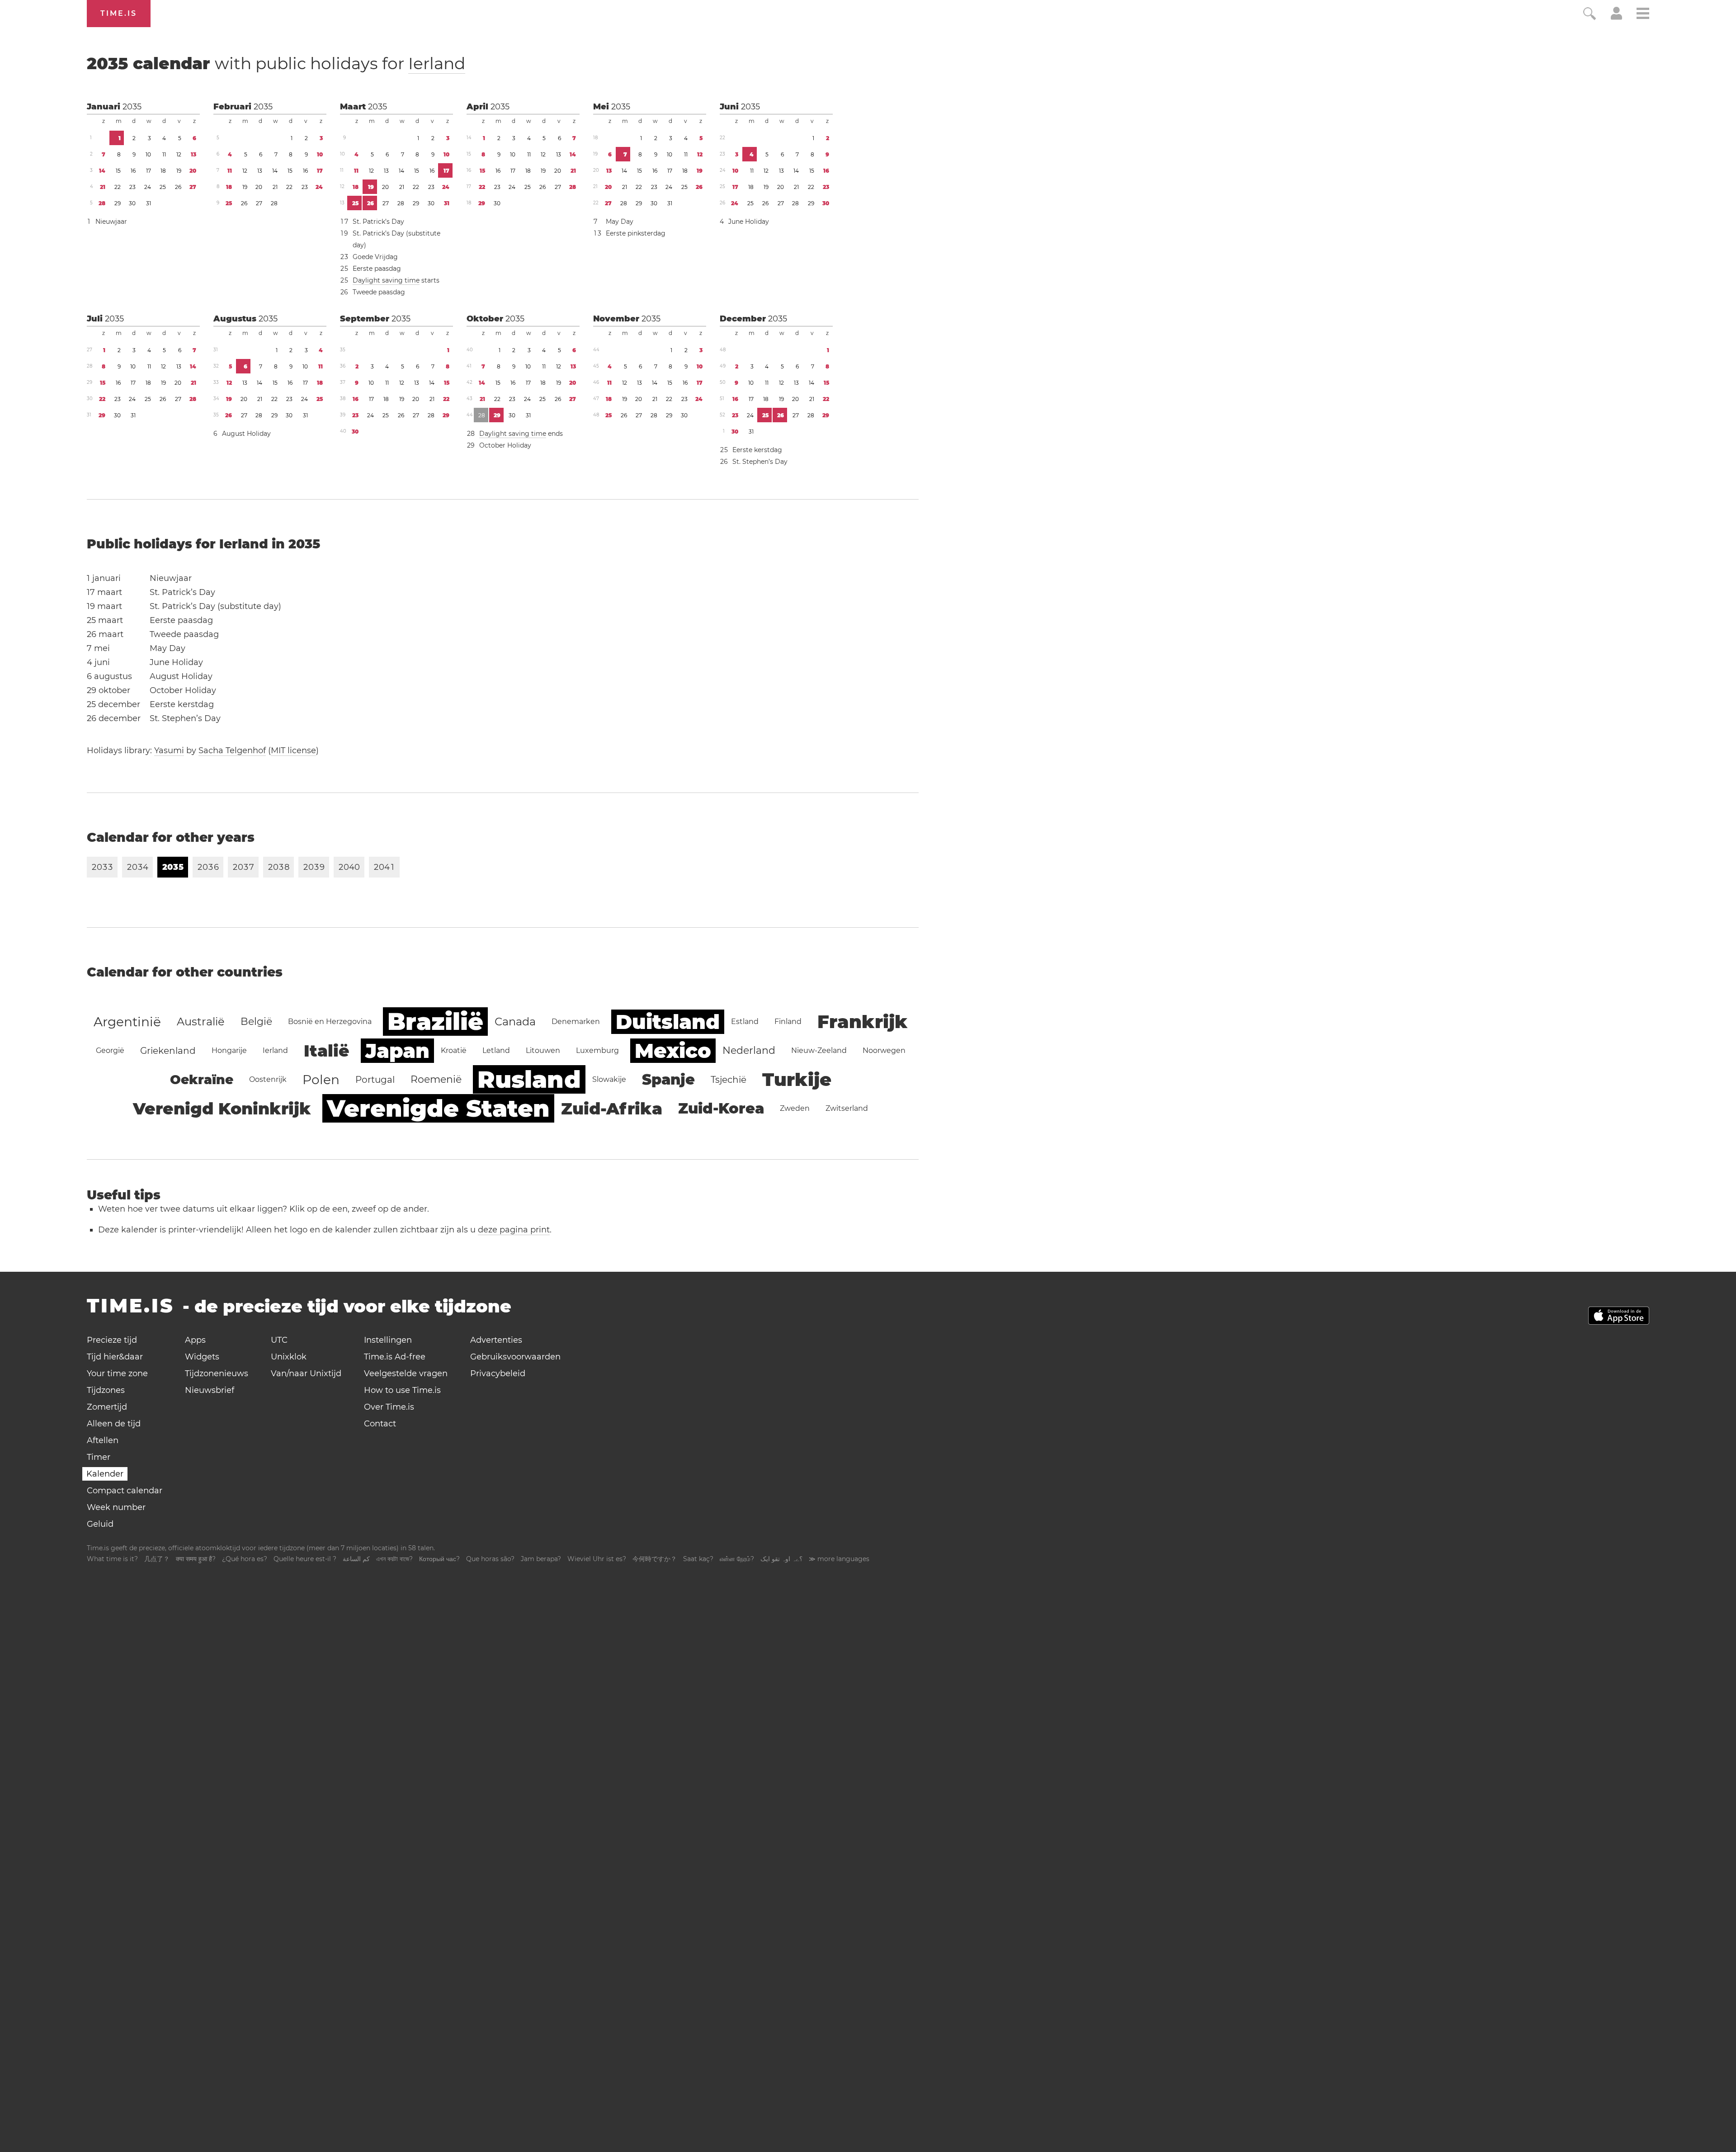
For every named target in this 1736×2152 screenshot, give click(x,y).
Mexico (673, 1051)
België (256, 1022)
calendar (276, 63)
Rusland (529, 1079)
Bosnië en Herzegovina (330, 1022)
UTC (279, 1340)
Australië (201, 1022)
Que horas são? (490, 1559)
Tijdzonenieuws (217, 1373)
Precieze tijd (112, 1340)
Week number (116, 1507)
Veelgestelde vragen (406, 1373)
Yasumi (169, 750)
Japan (397, 1051)
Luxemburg (597, 1050)
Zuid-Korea (721, 1108)
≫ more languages (839, 1559)
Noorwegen (884, 1050)
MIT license (293, 750)
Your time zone (117, 1373)
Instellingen (388, 1340)
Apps (195, 1340)
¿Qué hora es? (245, 1559)
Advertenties (496, 1340)
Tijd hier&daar (115, 1357)
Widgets (202, 1357)
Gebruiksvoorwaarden (515, 1357)
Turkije (797, 1079)
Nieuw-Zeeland (819, 1050)
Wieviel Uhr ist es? (597, 1559)
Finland (788, 1022)
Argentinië (127, 1022)
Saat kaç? (698, 1559)
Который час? (439, 1559)
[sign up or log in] (1616, 17)
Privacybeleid (498, 1373)
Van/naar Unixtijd (306, 1373)
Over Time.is (389, 1407)
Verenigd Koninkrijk (222, 1109)
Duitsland (668, 1022)
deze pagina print (514, 1230)
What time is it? (112, 1559)
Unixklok (289, 1357)
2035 (132, 107)
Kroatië (454, 1050)
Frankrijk (863, 1022)
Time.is (119, 13)
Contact (380, 1424)
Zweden (795, 1108)
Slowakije (609, 1079)
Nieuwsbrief (210, 1390)
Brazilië (435, 1022)
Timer (99, 1457)
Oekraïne (202, 1080)
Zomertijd (107, 1407)
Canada (515, 1022)
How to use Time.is (402, 1390)
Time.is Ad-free (395, 1357)
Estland (745, 1022)
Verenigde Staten (438, 1108)
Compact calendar (125, 1491)
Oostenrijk (268, 1079)
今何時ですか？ (655, 1559)
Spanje (668, 1079)
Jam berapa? (541, 1559)
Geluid (100, 1524)
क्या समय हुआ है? (196, 1559)
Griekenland (168, 1051)
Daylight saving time (386, 280)
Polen (321, 1080)
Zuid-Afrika (612, 1109)
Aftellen (103, 1440)
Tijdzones (106, 1390)
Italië (327, 1051)
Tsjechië (729, 1080)
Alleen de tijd (114, 1424)
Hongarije (229, 1050)
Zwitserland (847, 1108)
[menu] (1643, 15)
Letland (496, 1050)
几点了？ (157, 1559)
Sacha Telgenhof (232, 750)
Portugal (375, 1080)
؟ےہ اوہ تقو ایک (781, 1559)
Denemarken (576, 1022)
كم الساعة (356, 1559)
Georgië (110, 1050)
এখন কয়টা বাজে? (394, 1559)
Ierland (437, 63)
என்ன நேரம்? (737, 1559)
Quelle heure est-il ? (305, 1559)
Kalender (105, 1474)
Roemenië (436, 1079)
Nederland (749, 1050)
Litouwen (543, 1050)
